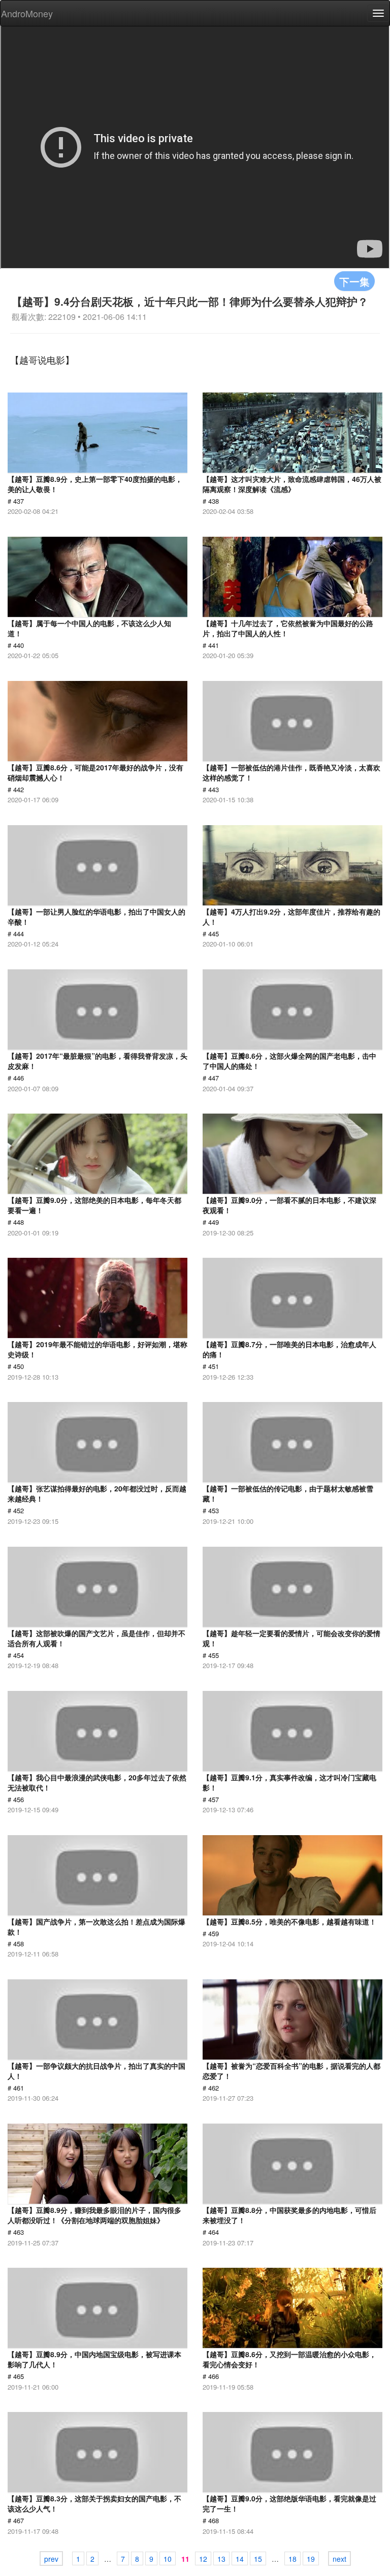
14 (240, 2559)
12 (203, 2559)
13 (221, 2559)
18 (292, 2559)
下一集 (354, 281)
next (339, 2559)
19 (311, 2559)
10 (168, 2559)
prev (51, 2559)
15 (258, 2559)
